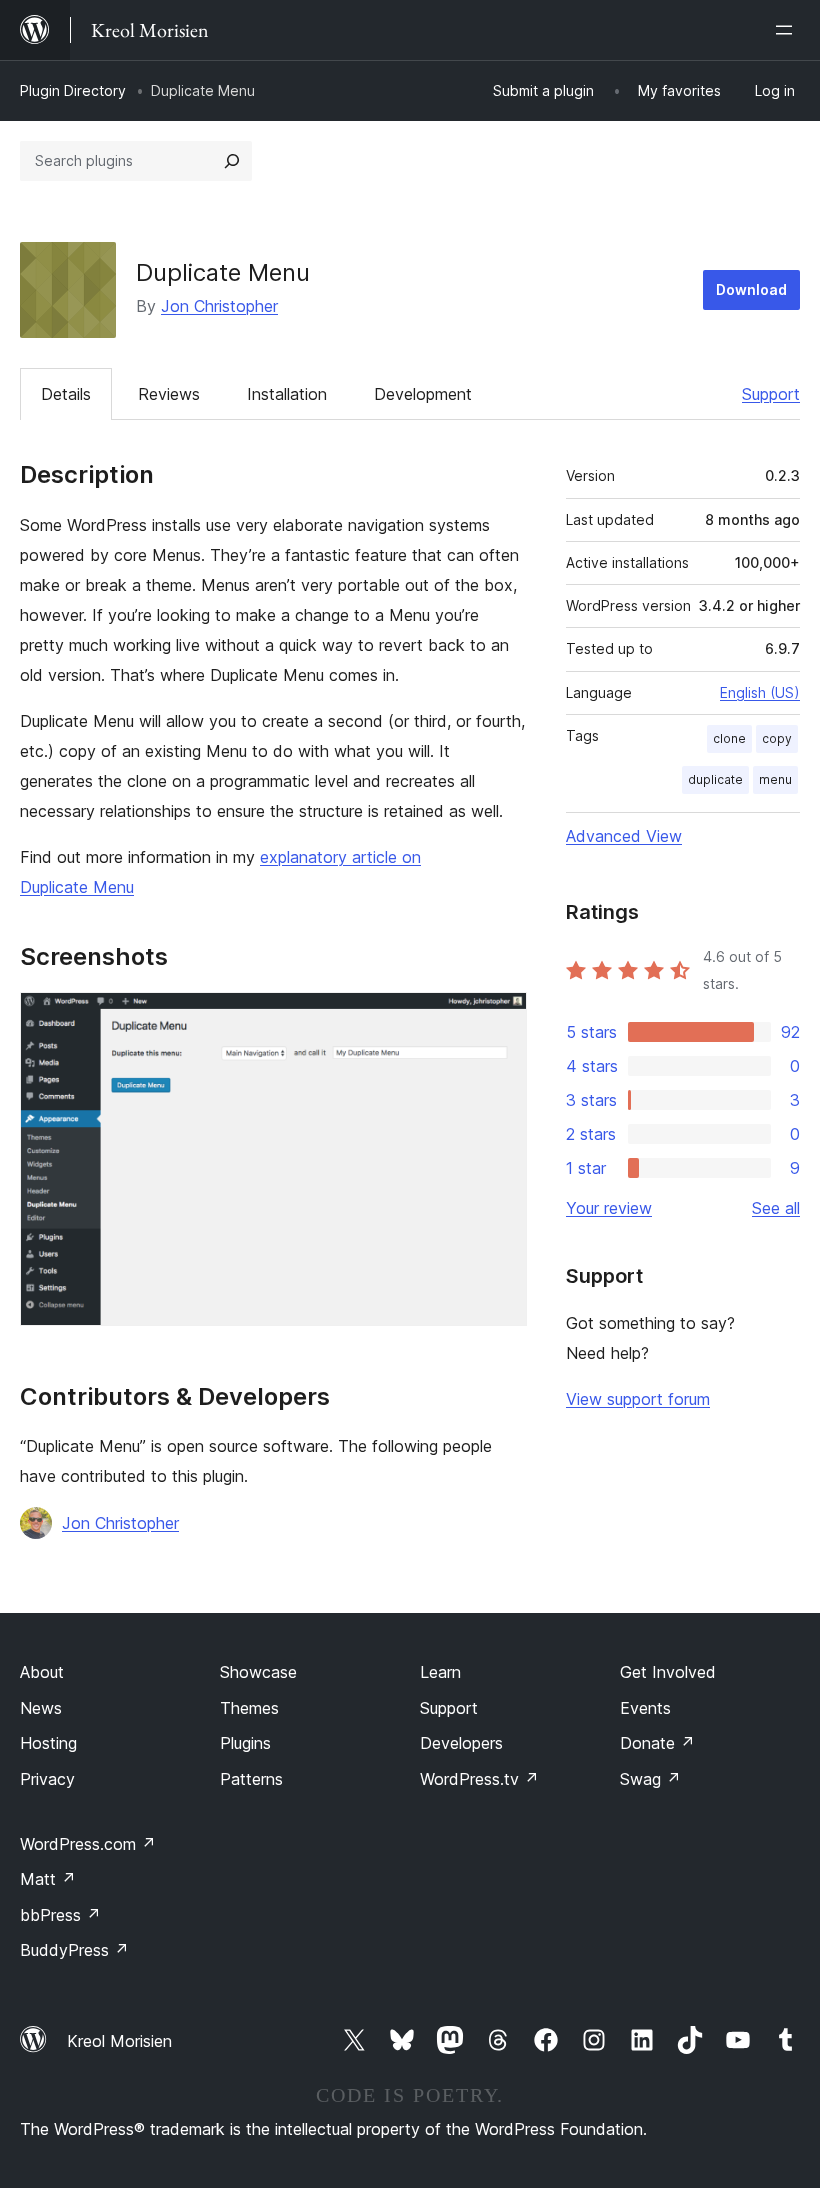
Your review (609, 1208)
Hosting (48, 1743)
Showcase (258, 1672)
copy (777, 738)
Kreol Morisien (119, 2041)
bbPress (60, 1915)
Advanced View (624, 836)
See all (776, 1208)
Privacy (47, 1779)
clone (729, 738)
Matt (48, 1879)
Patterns (251, 1779)
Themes (249, 1708)
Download (751, 289)
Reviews (169, 394)
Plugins (245, 1743)
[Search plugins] (232, 161)
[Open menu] (788, 30)
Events (645, 1708)
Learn (440, 1672)
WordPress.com (88, 1844)
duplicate (715, 779)
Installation (287, 394)
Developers (461, 1743)
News (41, 1708)
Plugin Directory (73, 90)
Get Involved (668, 1672)
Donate (657, 1743)
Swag (650, 1779)
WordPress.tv (479, 1779)
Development (423, 394)
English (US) (760, 692)
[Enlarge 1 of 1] (500, 1019)
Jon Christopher (219, 306)
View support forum (638, 1399)
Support (771, 394)
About (42, 1672)
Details (66, 394)
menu (775, 779)
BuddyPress (74, 1950)
